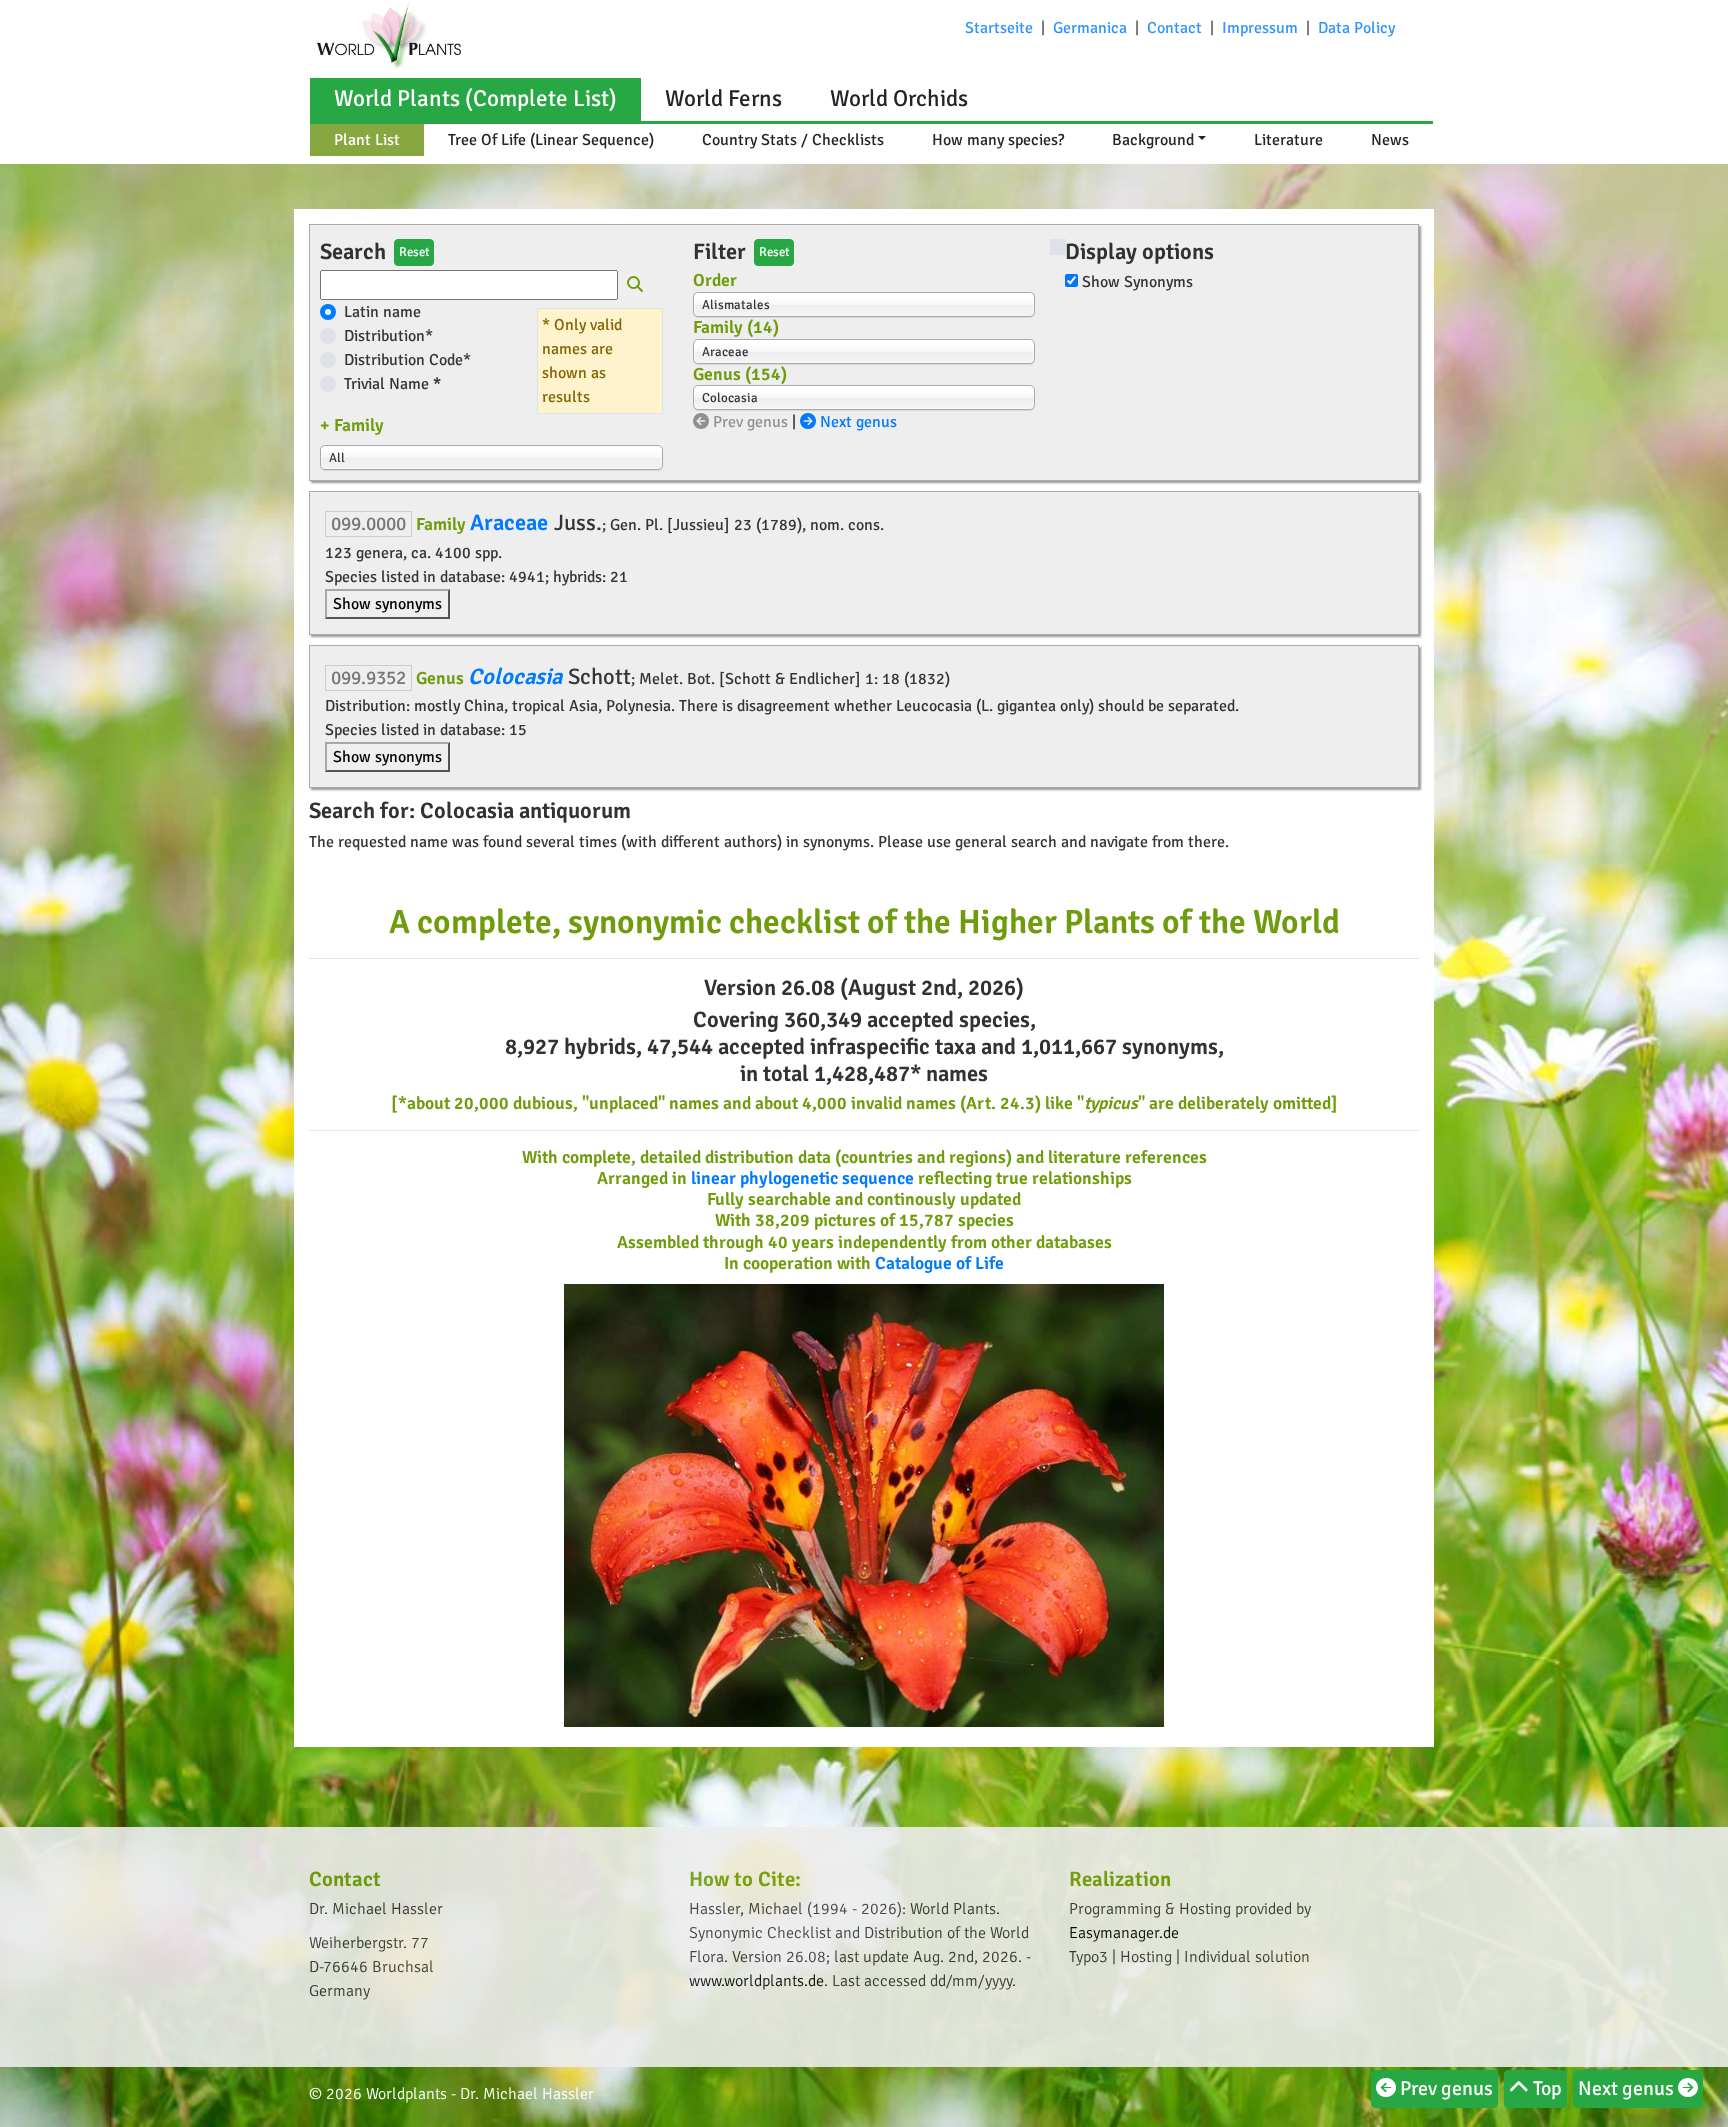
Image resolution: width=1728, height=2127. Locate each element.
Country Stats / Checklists (793, 140)
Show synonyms (387, 604)
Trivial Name (392, 384)
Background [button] (1153, 140)
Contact (1174, 28)
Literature (1288, 140)
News (1390, 140)
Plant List (367, 140)
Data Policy (1356, 28)
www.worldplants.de (756, 1981)
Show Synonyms (1137, 282)
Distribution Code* (407, 360)
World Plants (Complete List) (475, 98)
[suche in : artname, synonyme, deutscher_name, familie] (635, 287)
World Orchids (899, 98)
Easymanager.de (1124, 1933)
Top (1545, 2088)
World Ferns (723, 98)
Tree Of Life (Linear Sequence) (551, 140)
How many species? (998, 140)
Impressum (1260, 28)
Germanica (1090, 28)
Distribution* (388, 336)
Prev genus (748, 422)
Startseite (999, 28)
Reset (414, 252)
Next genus (856, 422)
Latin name (382, 312)
